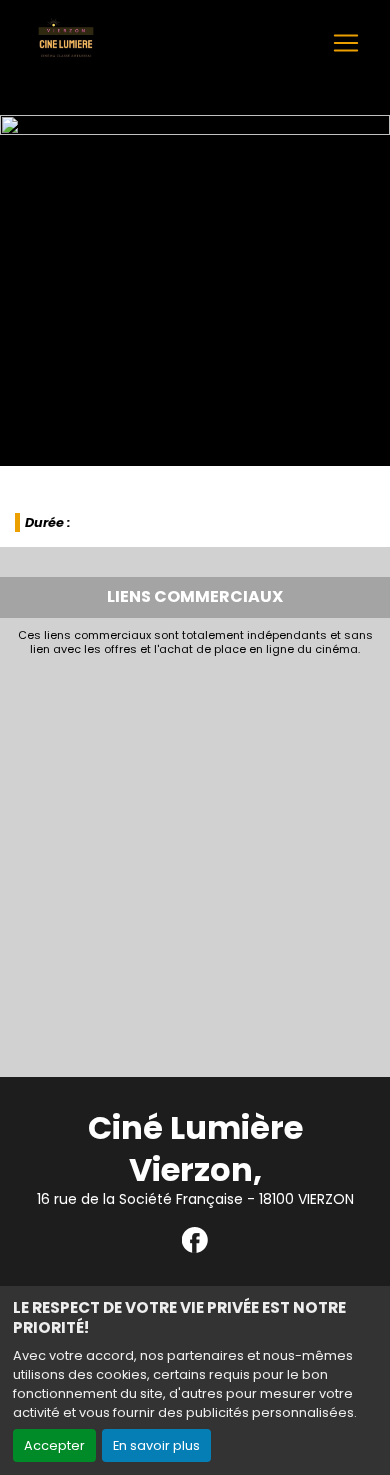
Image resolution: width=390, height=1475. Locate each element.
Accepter (54, 1445)
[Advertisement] (195, 861)
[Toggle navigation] (346, 43)
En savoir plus (156, 1445)
